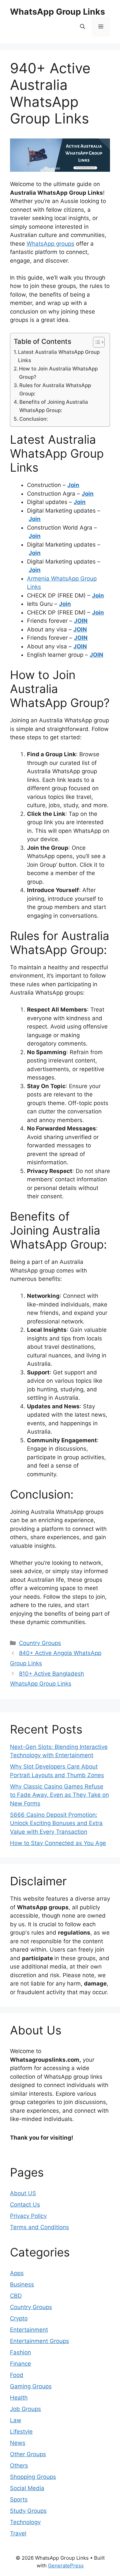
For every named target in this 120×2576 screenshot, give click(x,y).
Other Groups (28, 2454)
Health (19, 2398)
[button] (82, 27)
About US (23, 2193)
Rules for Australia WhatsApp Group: (55, 389)
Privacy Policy (28, 2216)
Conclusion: (33, 419)
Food (17, 2375)
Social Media (27, 2488)
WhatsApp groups (50, 244)
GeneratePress (66, 2566)
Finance (20, 2364)
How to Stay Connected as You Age (58, 1843)
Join (98, 595)
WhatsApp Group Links (57, 12)
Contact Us (25, 2205)
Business (22, 2284)
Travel (18, 2533)
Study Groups (28, 2511)
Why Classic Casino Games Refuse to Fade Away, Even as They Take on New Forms (59, 1795)
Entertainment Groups (39, 2341)
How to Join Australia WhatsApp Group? (58, 373)
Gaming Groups (31, 2386)
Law (16, 2420)
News (18, 2443)
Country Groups (40, 1643)
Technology (25, 2522)
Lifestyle (21, 2432)
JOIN (81, 638)
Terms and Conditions (39, 2227)
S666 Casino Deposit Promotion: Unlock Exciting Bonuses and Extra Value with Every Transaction (56, 1823)
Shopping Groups (33, 2477)
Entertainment (29, 2330)
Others (19, 2465)
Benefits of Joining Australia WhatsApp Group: (54, 406)
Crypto (19, 2318)
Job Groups (25, 2409)
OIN (82, 621)
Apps (17, 2273)
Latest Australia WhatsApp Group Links (59, 356)
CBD (16, 2296)
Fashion (20, 2352)
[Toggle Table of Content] (95, 342)
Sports (19, 2499)
